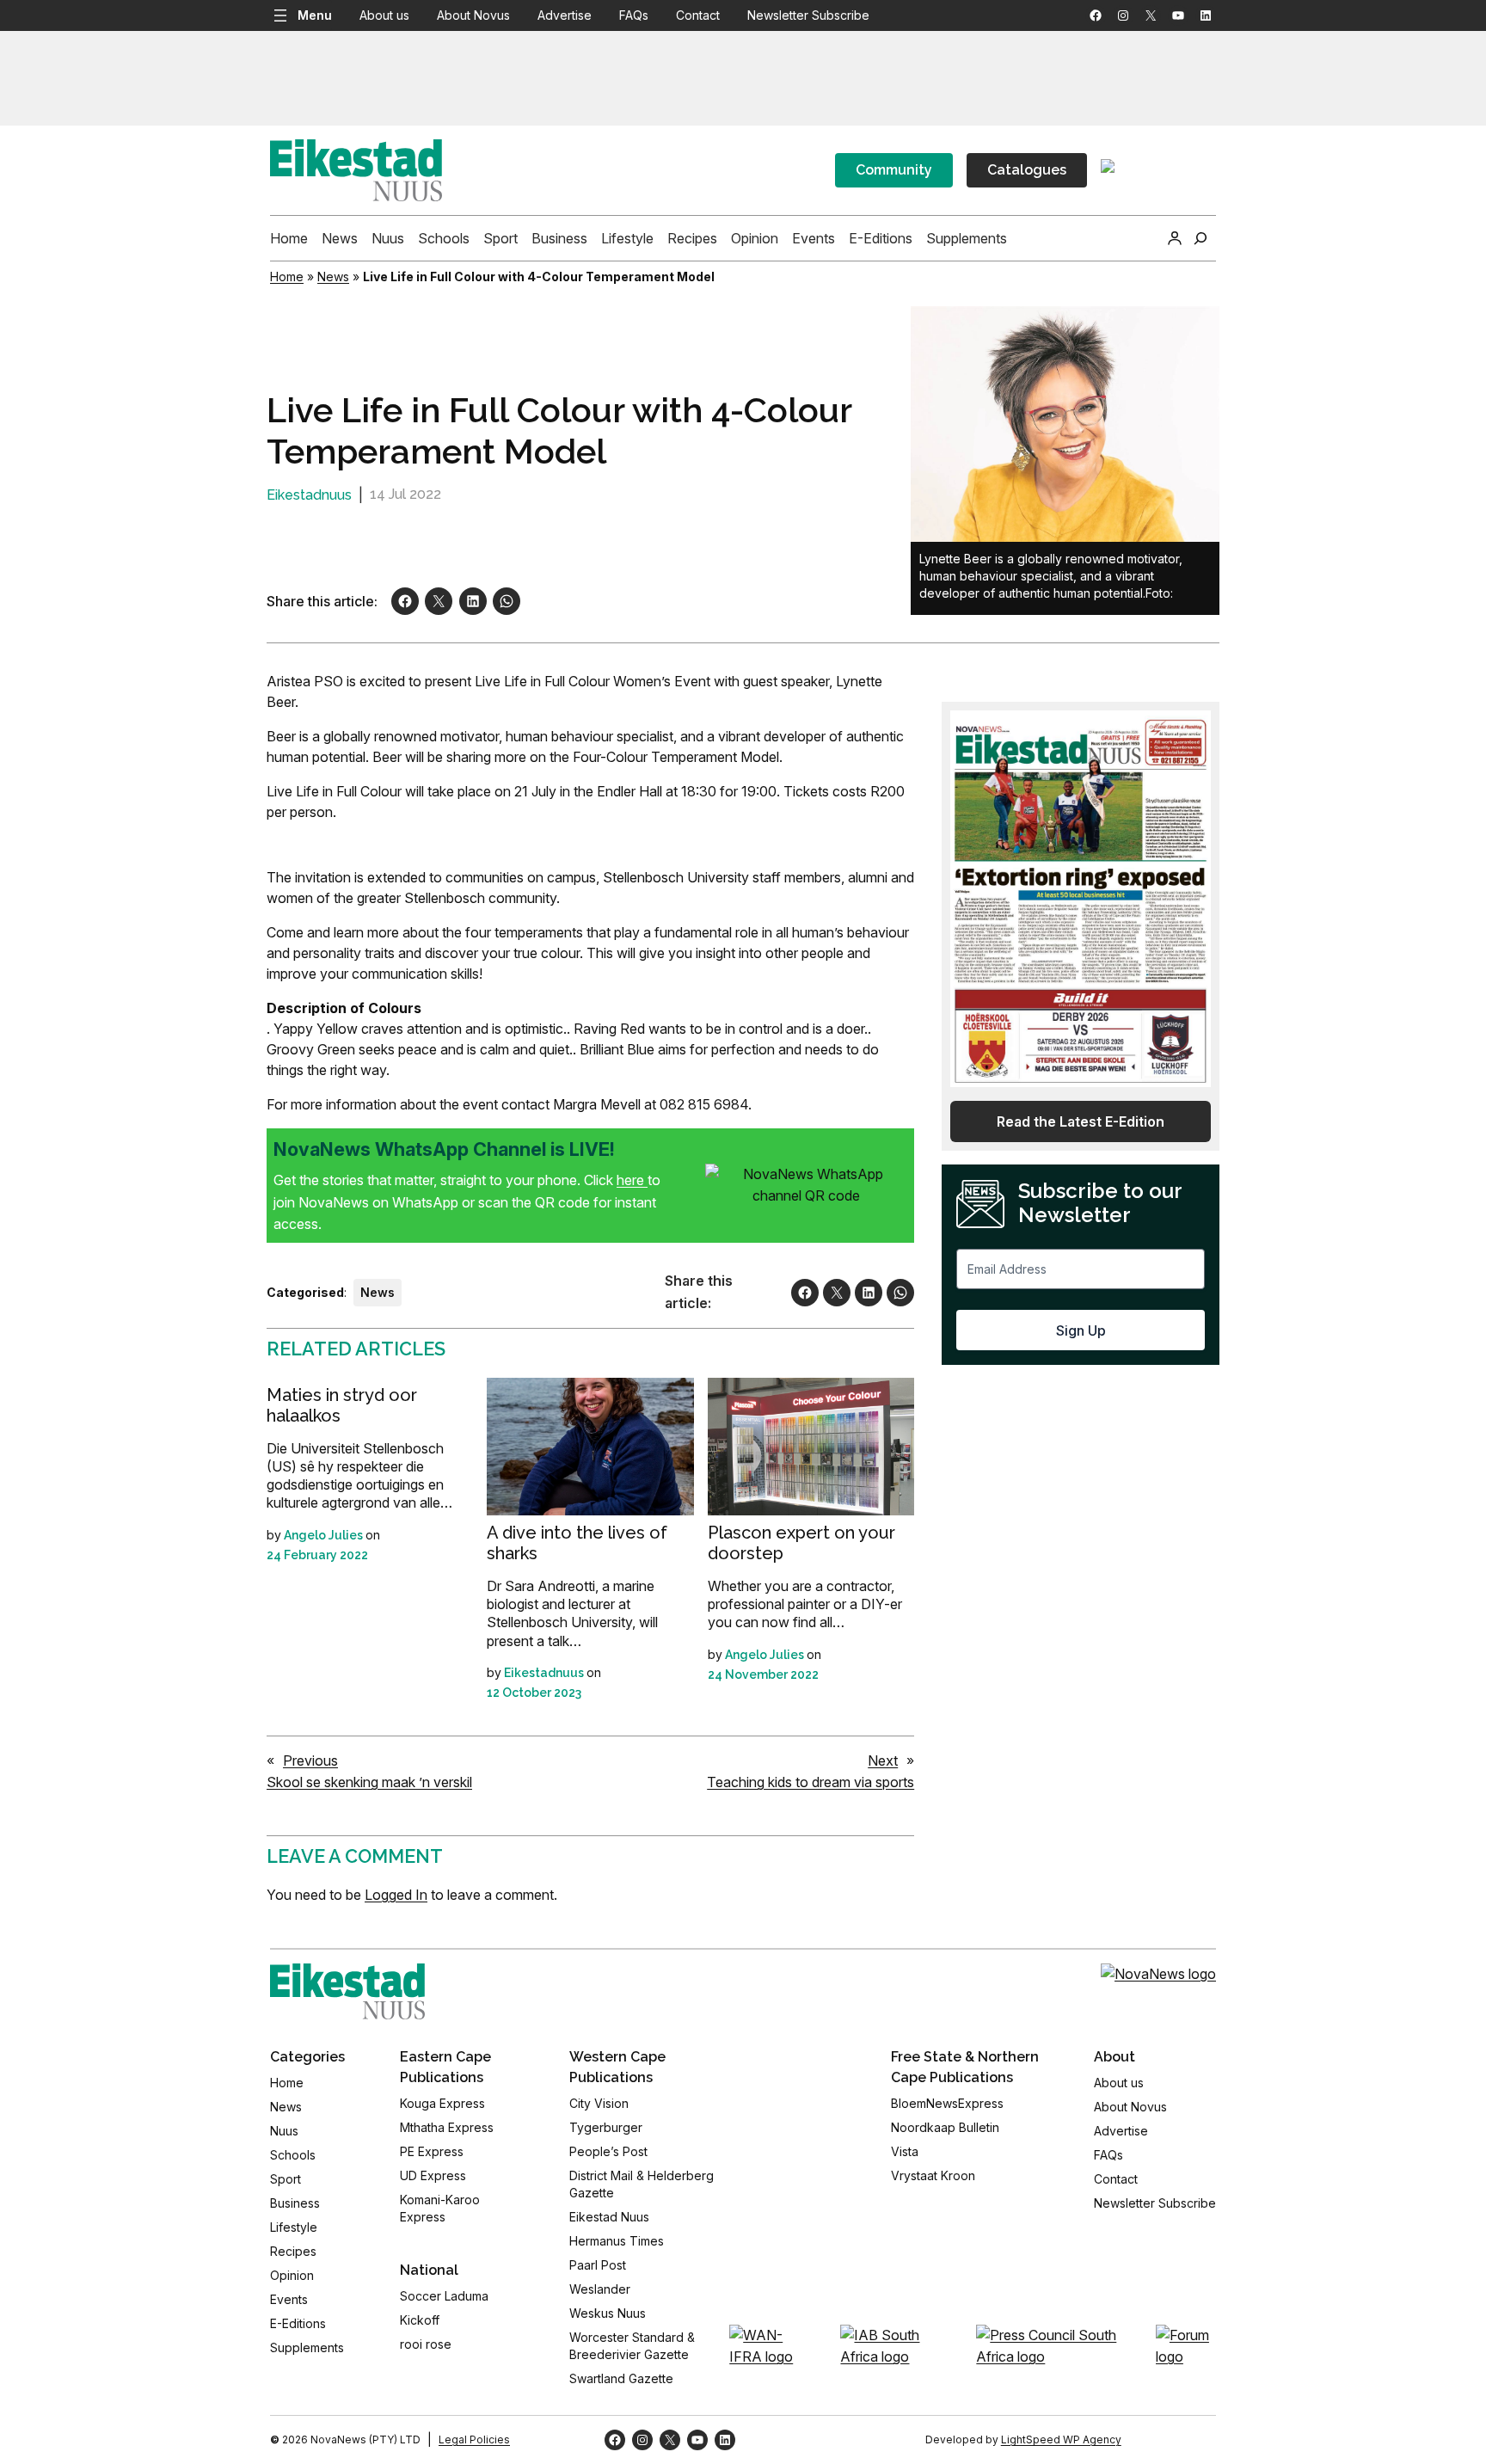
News (333, 277)
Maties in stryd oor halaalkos (342, 1405)
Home (287, 277)
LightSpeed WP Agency (1061, 2439)
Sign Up (1081, 1330)
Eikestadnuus (309, 495)
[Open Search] (1200, 238)
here (632, 1180)
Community (894, 170)
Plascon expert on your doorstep (801, 1543)
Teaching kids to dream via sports (811, 1782)
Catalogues (1027, 170)
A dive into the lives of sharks (577, 1543)
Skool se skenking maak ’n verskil (369, 1782)
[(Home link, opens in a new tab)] (347, 1991)
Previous (310, 1760)
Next (883, 1760)
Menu (315, 15)
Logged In (396, 1895)
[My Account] (1175, 238)
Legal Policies (474, 2439)
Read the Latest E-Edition (1081, 1121)
